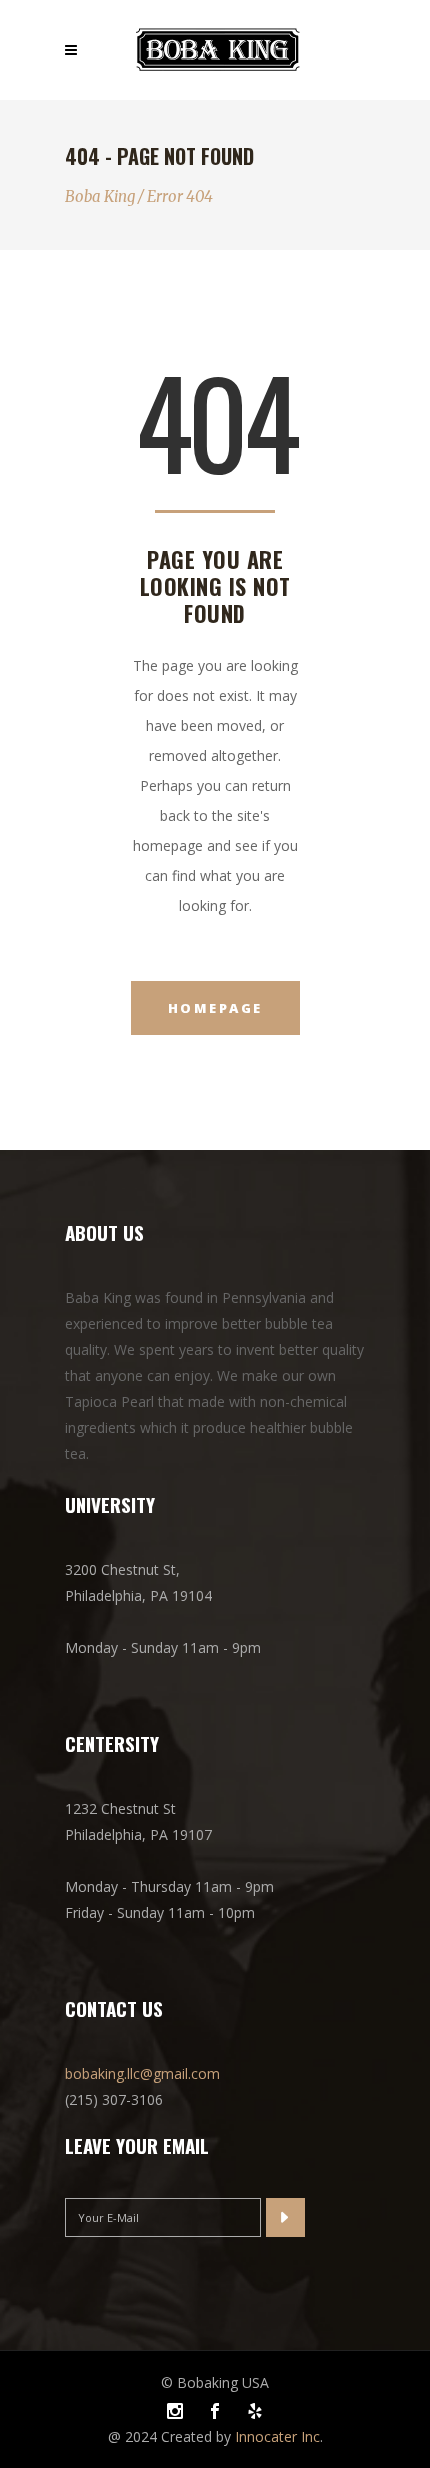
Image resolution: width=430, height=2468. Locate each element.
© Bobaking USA (215, 2382)
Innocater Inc (277, 2436)
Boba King (100, 196)
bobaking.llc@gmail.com (142, 2073)
